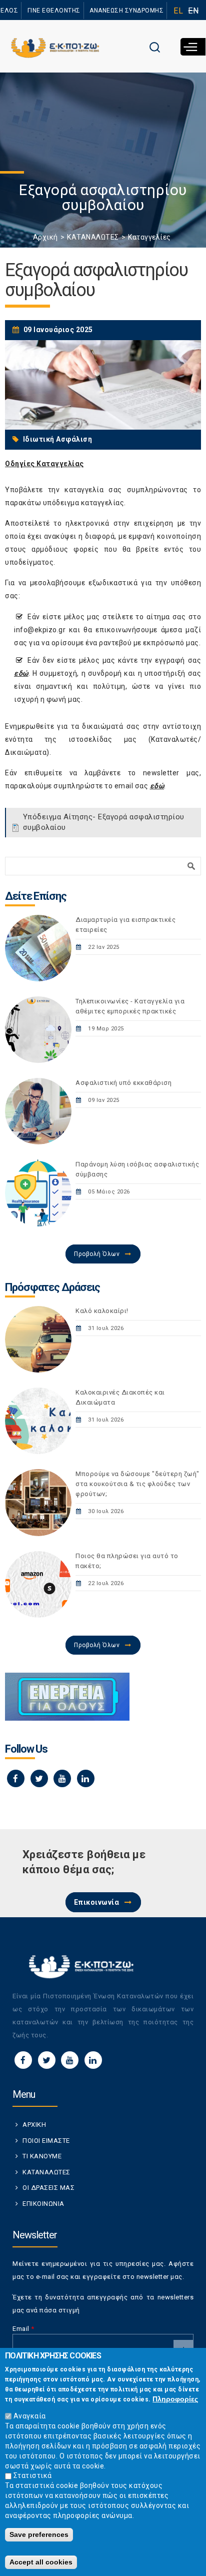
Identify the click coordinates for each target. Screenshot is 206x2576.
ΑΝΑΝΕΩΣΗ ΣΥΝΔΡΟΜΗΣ (126, 11)
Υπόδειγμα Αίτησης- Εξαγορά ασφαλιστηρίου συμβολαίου (104, 822)
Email (23, 2329)
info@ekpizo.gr (40, 630)
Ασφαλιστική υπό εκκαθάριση (123, 1083)
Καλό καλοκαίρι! (102, 1311)
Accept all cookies (41, 2562)
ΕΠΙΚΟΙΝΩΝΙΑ (43, 2204)
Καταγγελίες (149, 237)
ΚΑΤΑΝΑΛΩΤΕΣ (93, 237)
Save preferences (39, 2534)
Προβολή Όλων (97, 1254)
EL (178, 11)
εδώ (21, 673)
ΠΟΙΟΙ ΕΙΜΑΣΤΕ (46, 2141)
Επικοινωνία (97, 1902)
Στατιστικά (33, 2475)
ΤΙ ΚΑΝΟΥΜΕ (42, 2156)
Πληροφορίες (175, 2399)
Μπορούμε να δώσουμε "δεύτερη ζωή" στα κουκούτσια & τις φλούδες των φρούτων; (137, 1484)
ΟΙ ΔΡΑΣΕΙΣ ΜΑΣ (48, 2188)
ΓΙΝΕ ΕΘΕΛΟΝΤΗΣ (54, 11)
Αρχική (45, 237)
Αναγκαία (30, 2416)
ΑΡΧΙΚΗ (34, 2125)
